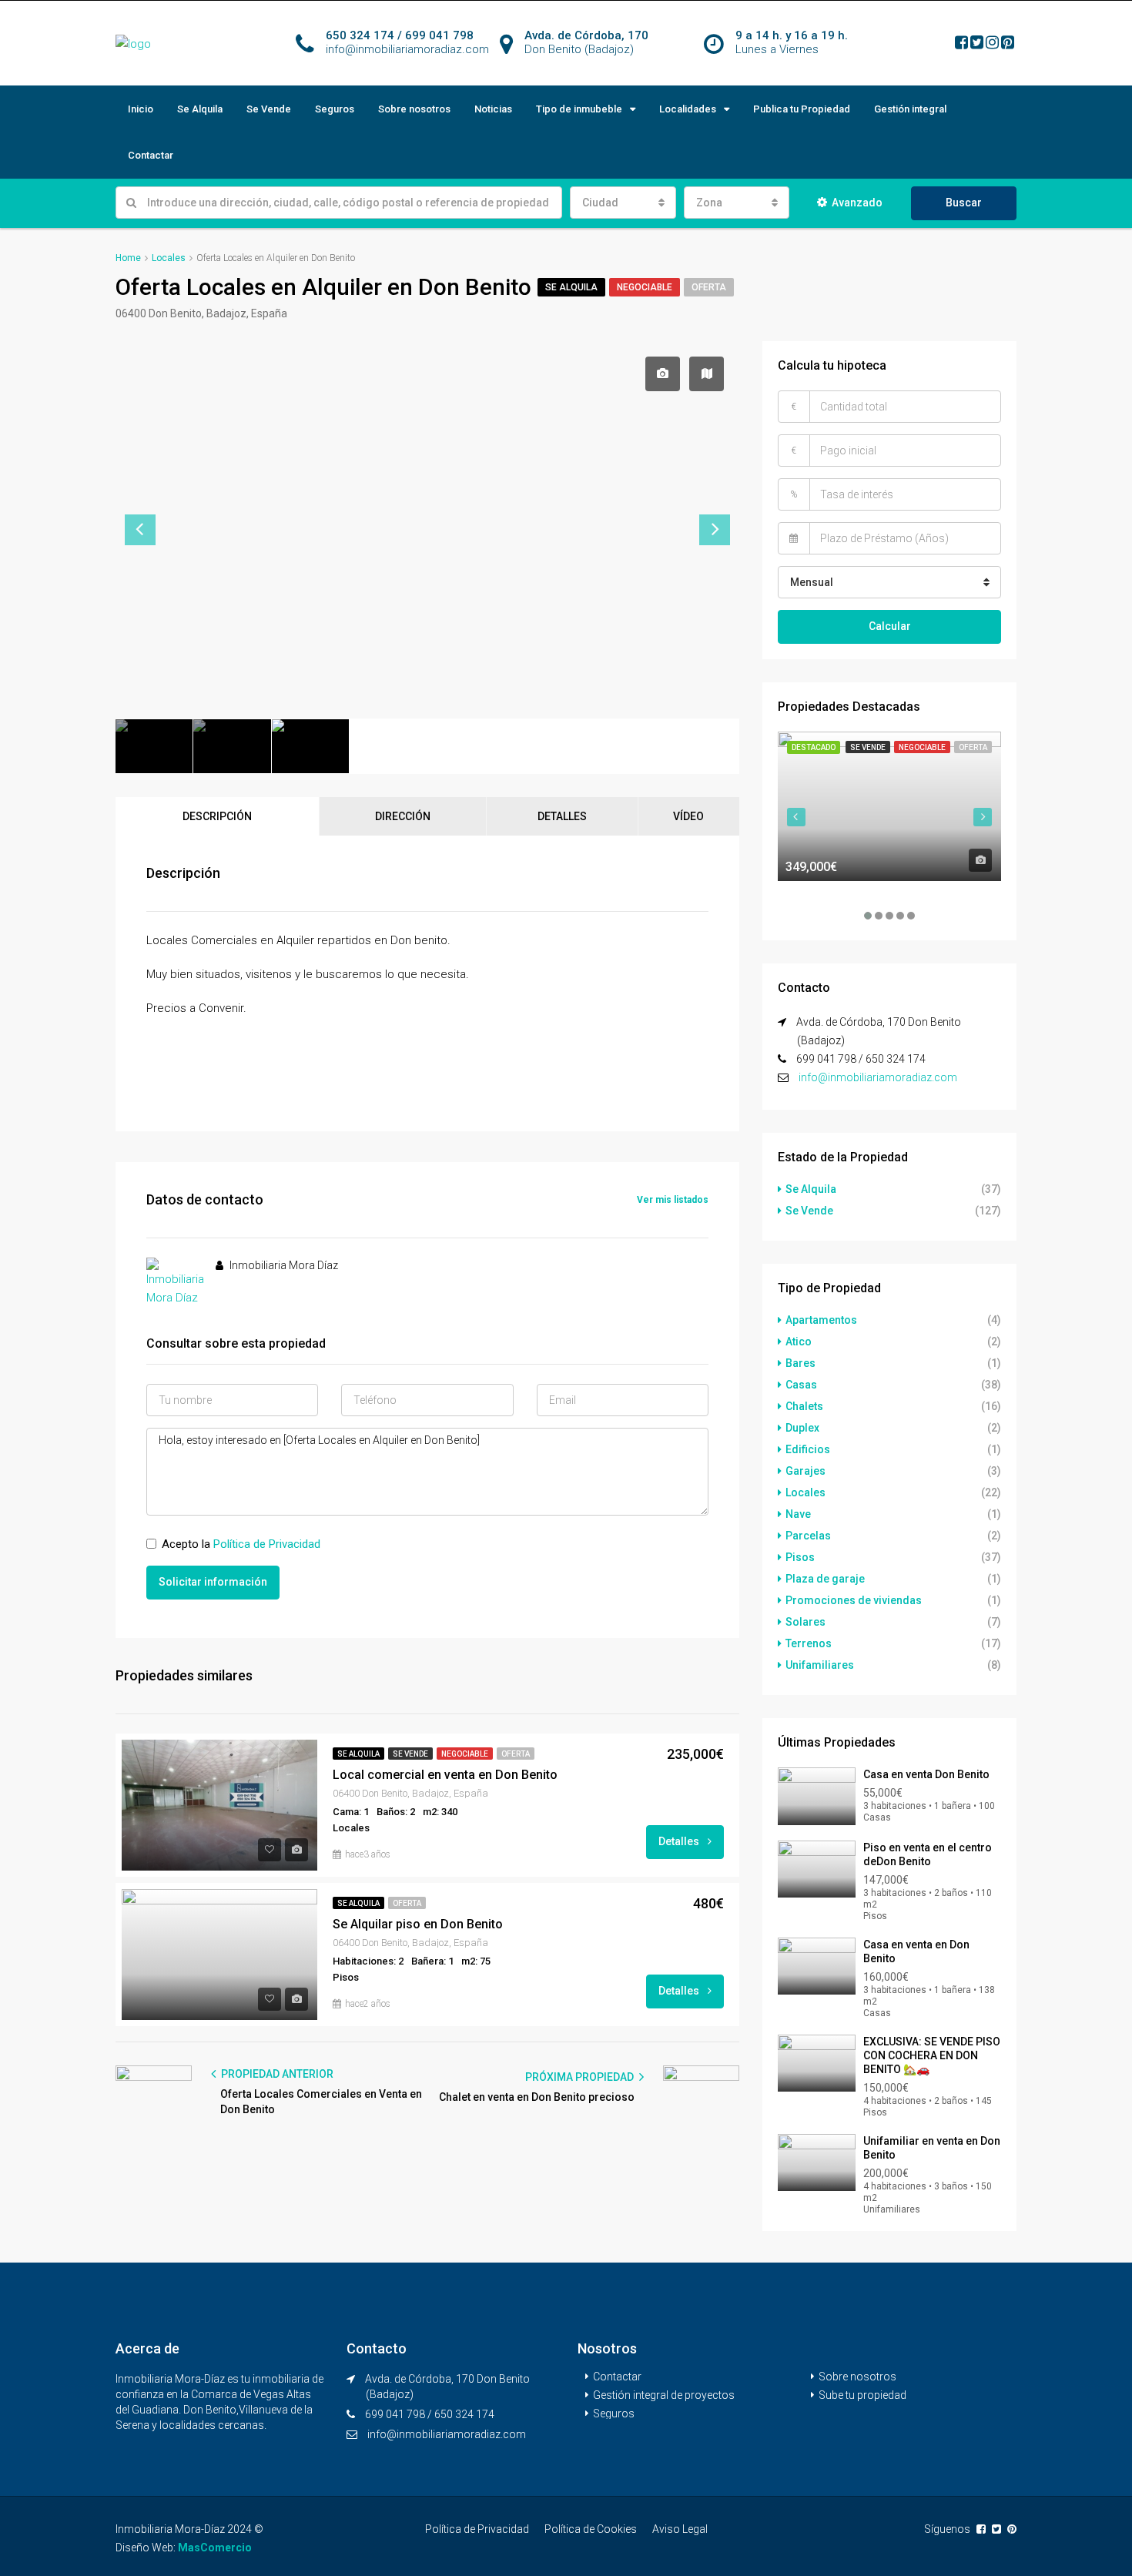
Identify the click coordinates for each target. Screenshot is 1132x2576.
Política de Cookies (591, 2529)
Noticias (493, 109)
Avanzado (857, 203)
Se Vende (269, 109)
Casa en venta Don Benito (926, 1774)
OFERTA (709, 287)
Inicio (141, 109)
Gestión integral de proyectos (664, 2395)
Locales (805, 1492)
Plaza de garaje (825, 1579)
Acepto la (241, 1544)
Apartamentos (821, 1320)
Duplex (802, 1428)
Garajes (805, 1471)
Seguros (335, 109)
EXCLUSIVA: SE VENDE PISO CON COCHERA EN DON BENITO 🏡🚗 (932, 2055)
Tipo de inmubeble (579, 109)
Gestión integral (910, 109)
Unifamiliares (820, 1665)
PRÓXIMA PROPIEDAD (581, 2077)
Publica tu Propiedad (802, 109)
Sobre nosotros (414, 109)
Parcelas (808, 1536)
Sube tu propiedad (862, 2395)
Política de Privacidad (267, 1544)
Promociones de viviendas (854, 1600)
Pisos (800, 1557)
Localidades (688, 109)
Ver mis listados (673, 1200)
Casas (801, 1385)
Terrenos (809, 1643)
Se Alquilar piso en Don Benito (418, 1924)
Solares (805, 1622)
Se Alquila (200, 109)
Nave (798, 1514)
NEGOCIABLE (645, 287)
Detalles (680, 1841)
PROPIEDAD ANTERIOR (276, 2074)
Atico (799, 1342)
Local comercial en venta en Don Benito (445, 1775)
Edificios (808, 1449)
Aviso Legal (680, 2529)
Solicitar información (213, 1582)
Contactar (151, 155)
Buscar (964, 203)
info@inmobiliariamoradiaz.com (878, 1077)
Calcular (890, 626)
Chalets (804, 1406)
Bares (800, 1363)
